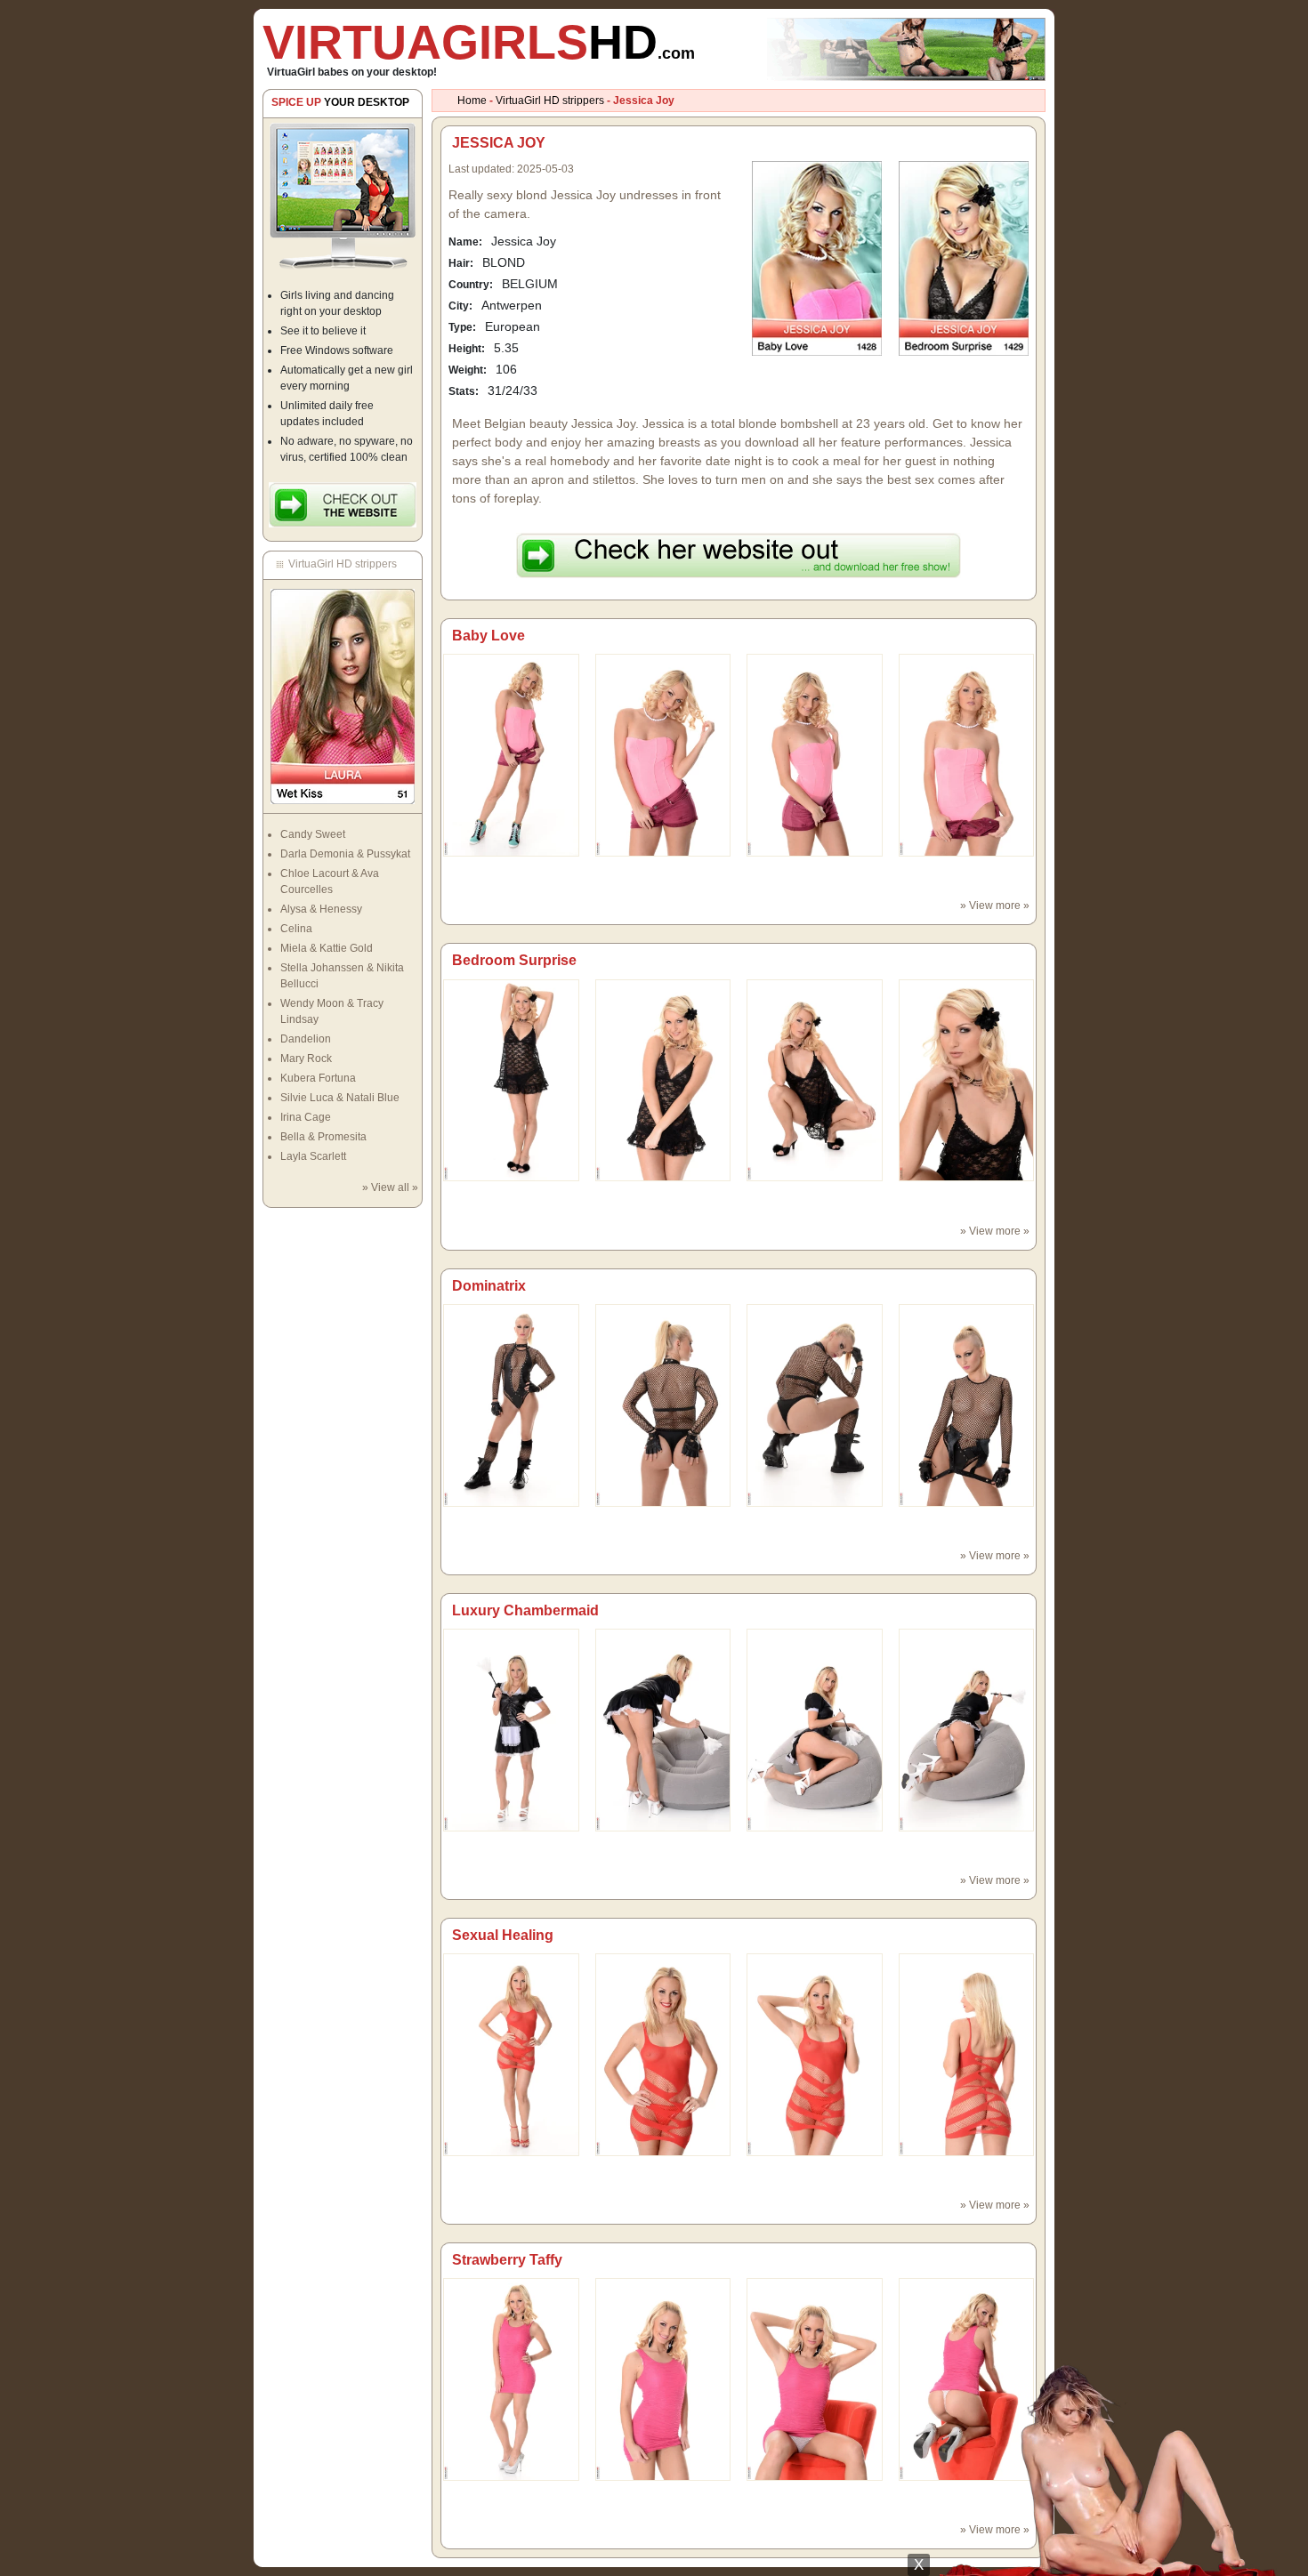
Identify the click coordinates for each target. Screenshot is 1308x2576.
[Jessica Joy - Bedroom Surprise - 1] (663, 1080)
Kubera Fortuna (318, 1078)
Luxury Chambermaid (525, 1610)
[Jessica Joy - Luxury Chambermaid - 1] (663, 1729)
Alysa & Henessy (321, 909)
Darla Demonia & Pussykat (345, 854)
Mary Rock (306, 1059)
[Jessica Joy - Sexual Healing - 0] (511, 2054)
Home (472, 101)
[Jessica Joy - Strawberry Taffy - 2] (815, 2379)
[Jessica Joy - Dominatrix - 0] (511, 1405)
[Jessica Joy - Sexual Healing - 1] (663, 2054)
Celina (296, 929)
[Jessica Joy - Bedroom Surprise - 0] (511, 1080)
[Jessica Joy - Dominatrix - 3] (967, 1405)
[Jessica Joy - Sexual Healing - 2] (815, 2054)
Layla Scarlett (313, 1156)
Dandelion (306, 1039)
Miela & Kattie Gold (327, 948)
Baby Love (488, 636)
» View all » (390, 1187)
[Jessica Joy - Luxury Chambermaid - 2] (815, 1729)
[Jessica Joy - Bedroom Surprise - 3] (967, 1080)
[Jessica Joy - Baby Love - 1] (663, 754)
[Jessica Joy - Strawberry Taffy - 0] (511, 2379)
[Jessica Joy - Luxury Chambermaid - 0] (511, 1729)
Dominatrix (489, 1286)
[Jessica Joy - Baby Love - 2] (815, 754)
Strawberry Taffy (507, 2260)
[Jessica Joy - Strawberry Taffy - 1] (663, 2379)
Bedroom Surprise (514, 960)
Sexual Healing (503, 1935)
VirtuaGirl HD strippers (550, 101)
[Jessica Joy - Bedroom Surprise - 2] (815, 1080)
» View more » (995, 906)
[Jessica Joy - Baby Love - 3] (967, 754)
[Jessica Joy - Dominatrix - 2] (815, 1405)
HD (479, 42)
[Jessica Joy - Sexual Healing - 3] (967, 2054)
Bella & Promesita (323, 1137)
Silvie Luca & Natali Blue (340, 1098)
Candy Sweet (313, 834)
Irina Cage (306, 1117)
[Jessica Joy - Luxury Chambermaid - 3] (967, 1729)
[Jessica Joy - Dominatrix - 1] (663, 1405)
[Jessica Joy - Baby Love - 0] (511, 754)
